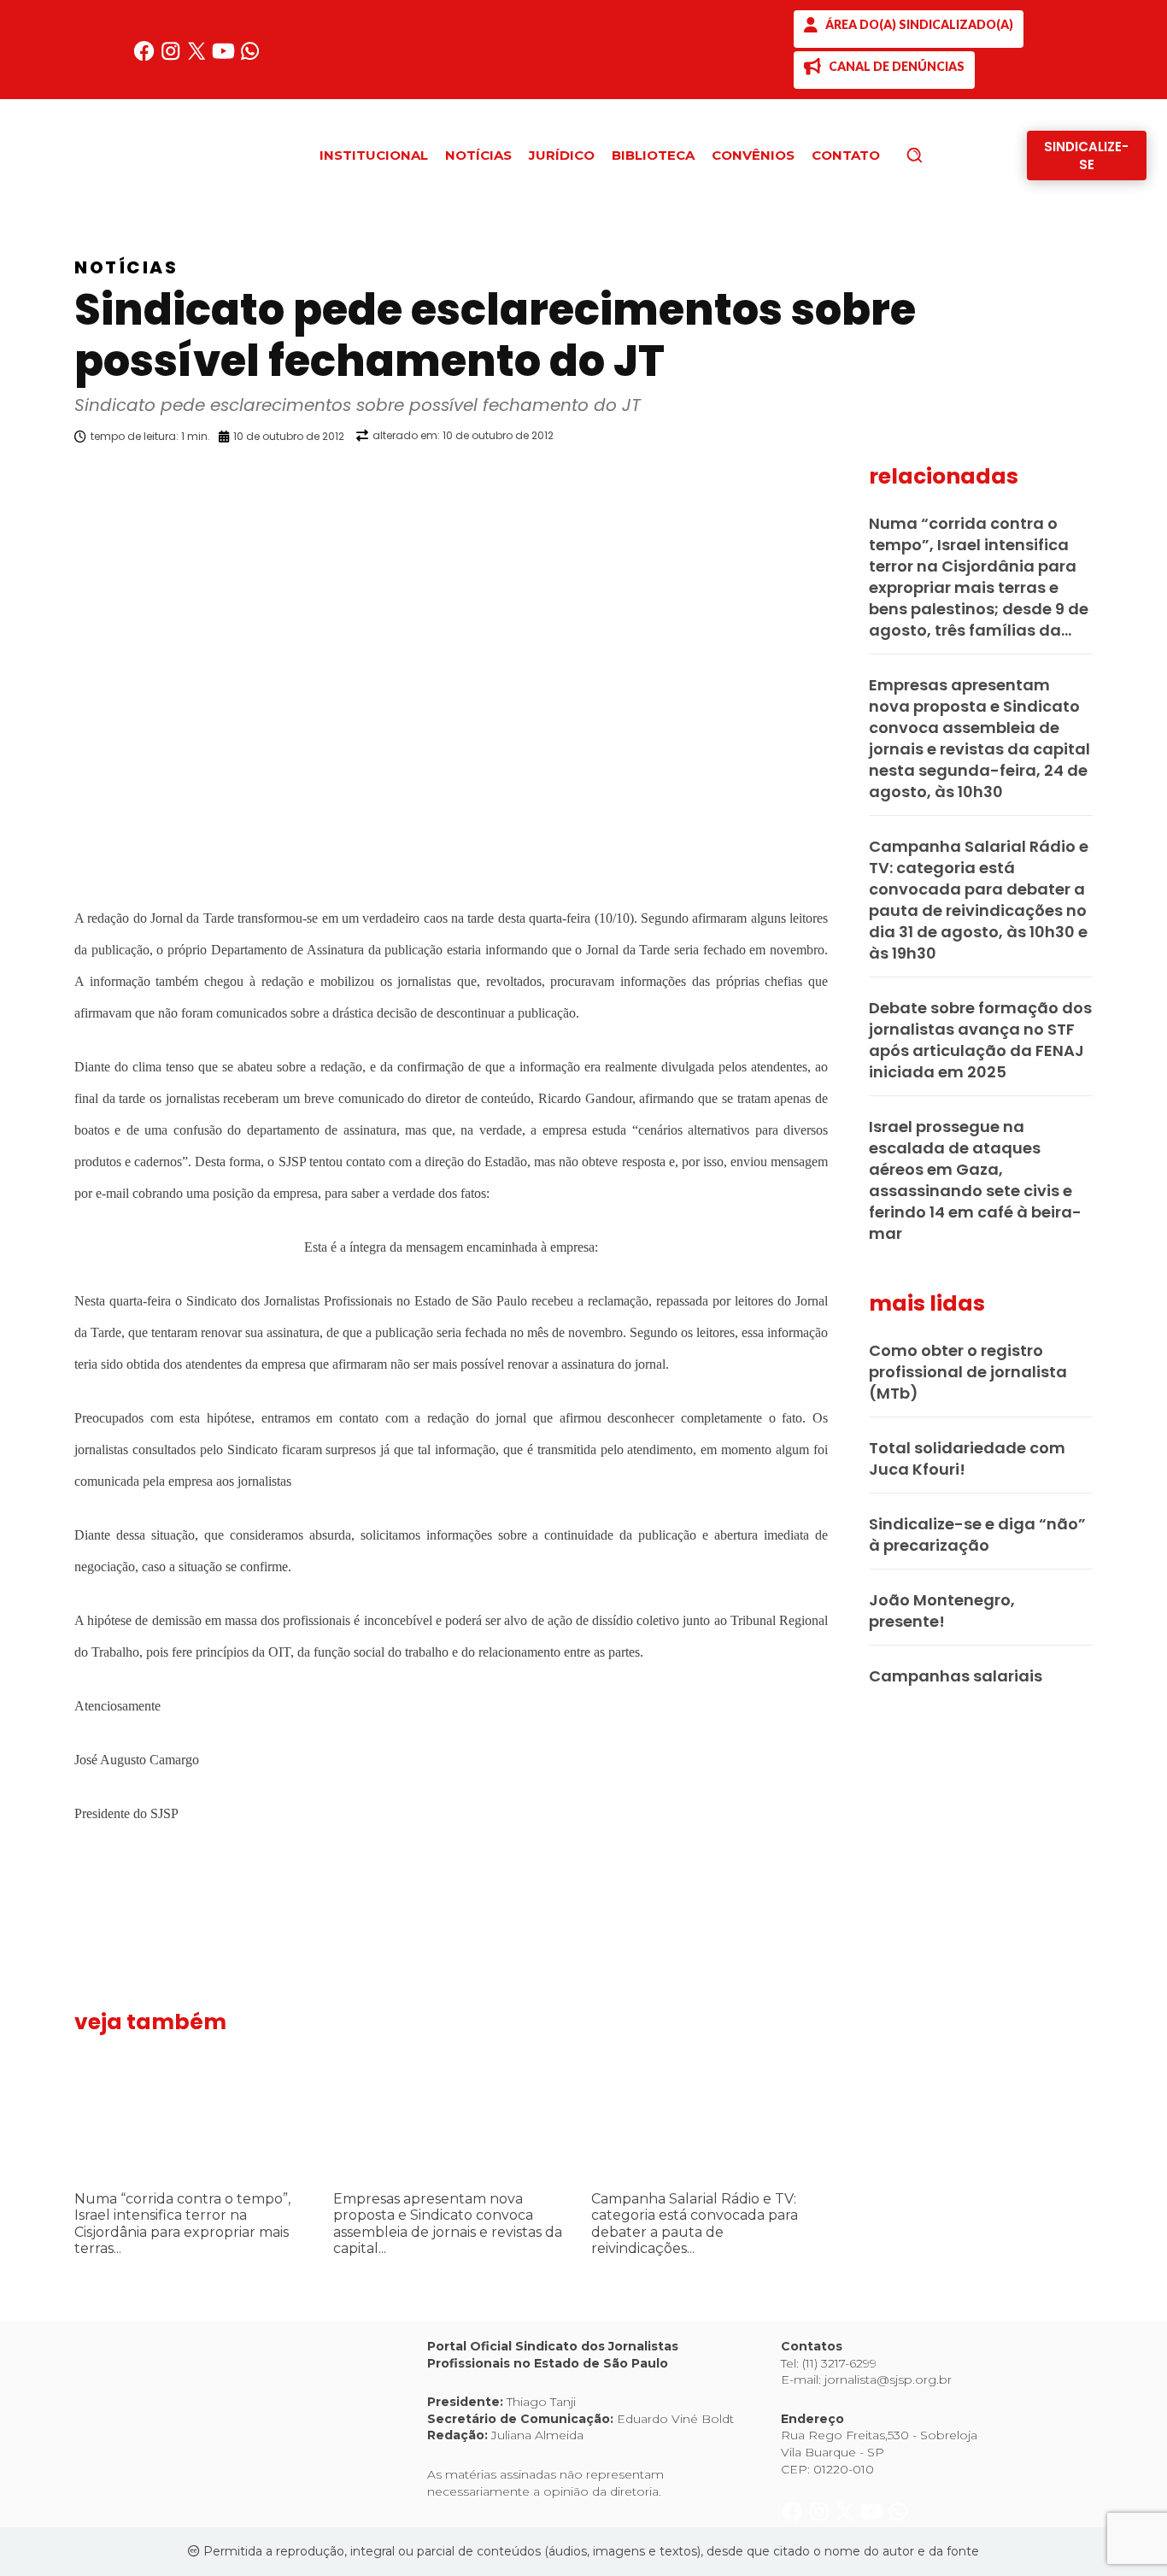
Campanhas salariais (956, 1676)
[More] (844, 480)
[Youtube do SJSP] (225, 58)
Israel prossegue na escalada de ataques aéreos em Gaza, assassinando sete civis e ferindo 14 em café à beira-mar (975, 1180)
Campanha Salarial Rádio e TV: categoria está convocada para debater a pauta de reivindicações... (695, 2224)
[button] (943, 155)
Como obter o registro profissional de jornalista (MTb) (968, 1372)
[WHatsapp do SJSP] (250, 58)
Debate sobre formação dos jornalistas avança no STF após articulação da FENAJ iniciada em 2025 (980, 1040)
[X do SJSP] (199, 58)
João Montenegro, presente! (942, 1611)
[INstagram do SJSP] (172, 58)
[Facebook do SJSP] (146, 58)
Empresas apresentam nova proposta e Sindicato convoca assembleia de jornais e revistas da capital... (448, 2224)
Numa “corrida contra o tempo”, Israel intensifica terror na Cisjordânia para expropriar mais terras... (182, 2224)
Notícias (126, 267)
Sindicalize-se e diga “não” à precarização (977, 1534)
